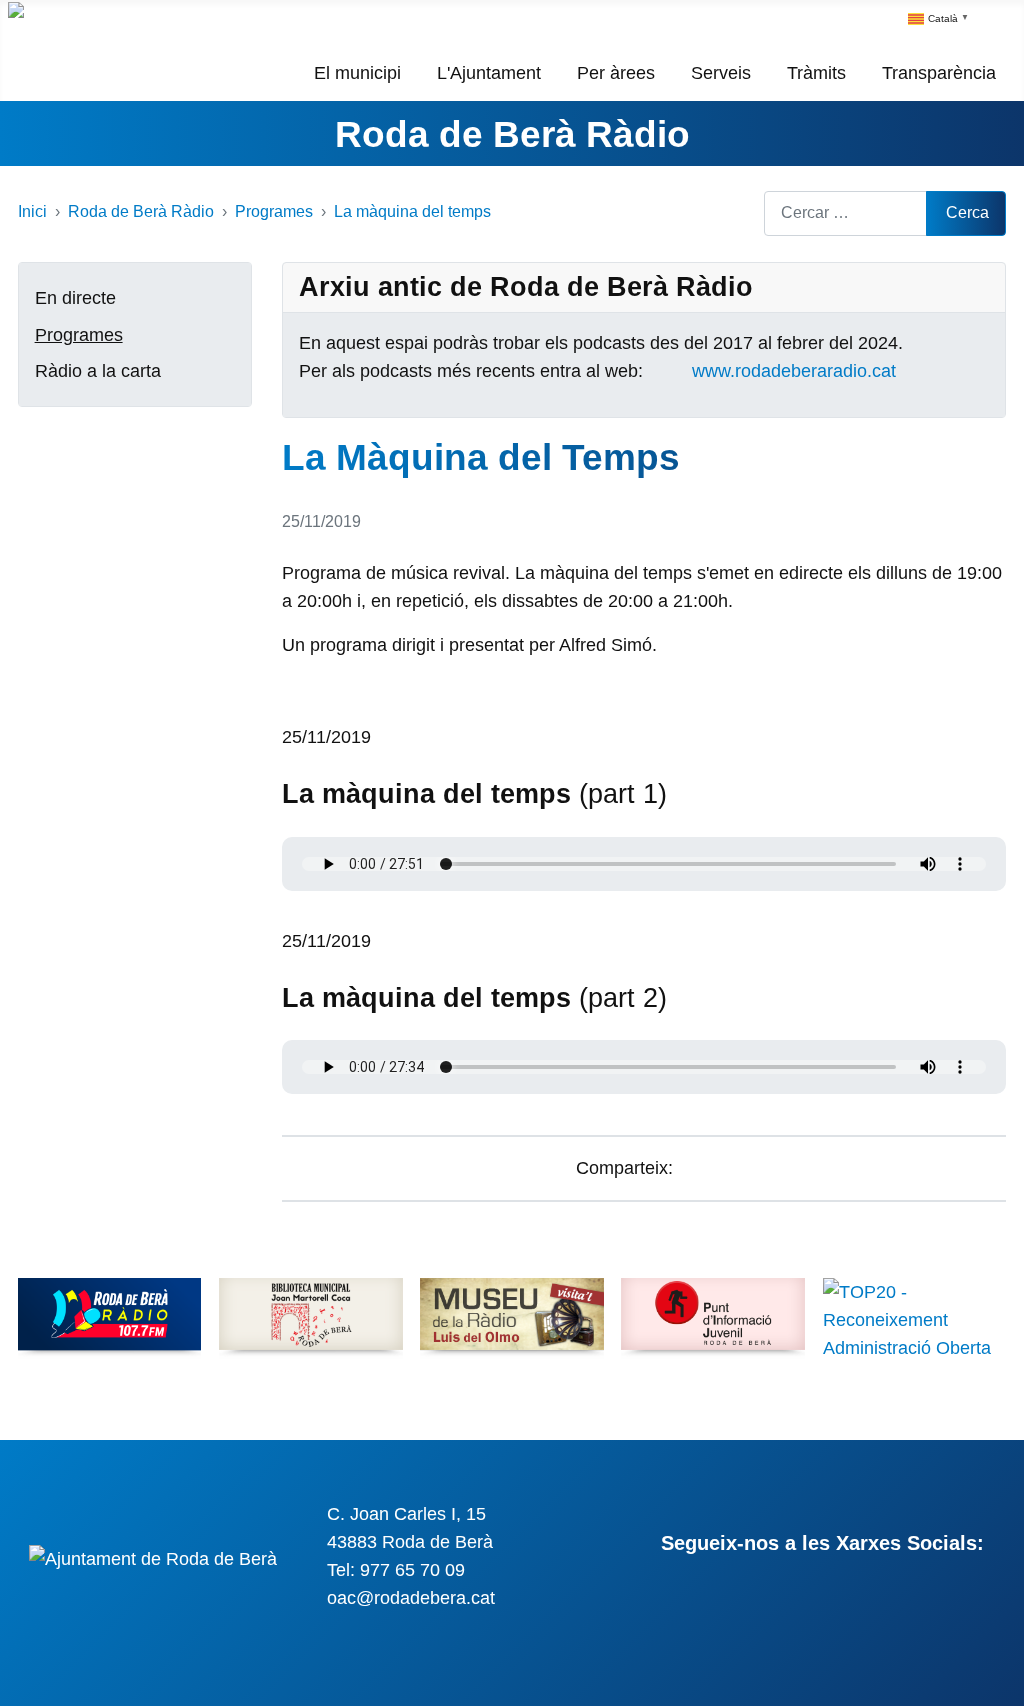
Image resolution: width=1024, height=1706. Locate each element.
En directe (75, 298)
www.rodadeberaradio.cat (794, 371)
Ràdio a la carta (98, 371)
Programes (79, 335)
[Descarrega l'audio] (289, 709)
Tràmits (816, 73)
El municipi (357, 73)
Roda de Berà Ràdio (512, 134)
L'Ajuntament (489, 73)
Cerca (967, 212)
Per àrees (616, 73)
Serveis (721, 73)
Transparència (939, 73)
